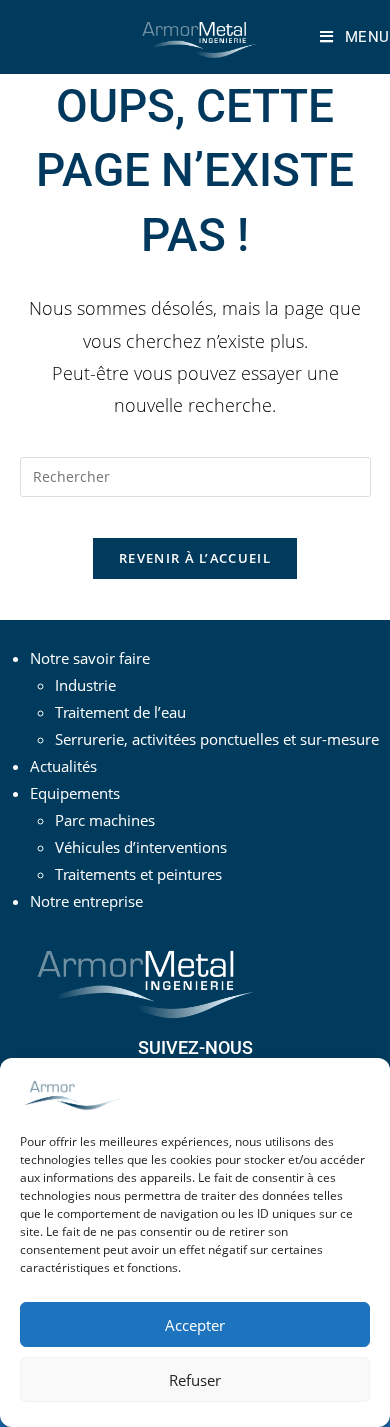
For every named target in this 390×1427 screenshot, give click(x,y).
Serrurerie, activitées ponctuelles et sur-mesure (217, 739)
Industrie (85, 685)
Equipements (75, 793)
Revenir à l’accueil (195, 558)
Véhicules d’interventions (141, 847)
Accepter (195, 1325)
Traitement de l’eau (120, 712)
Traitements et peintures (138, 874)
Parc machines (105, 820)
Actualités (63, 766)
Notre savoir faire (90, 658)
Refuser (195, 1380)
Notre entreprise (86, 901)
